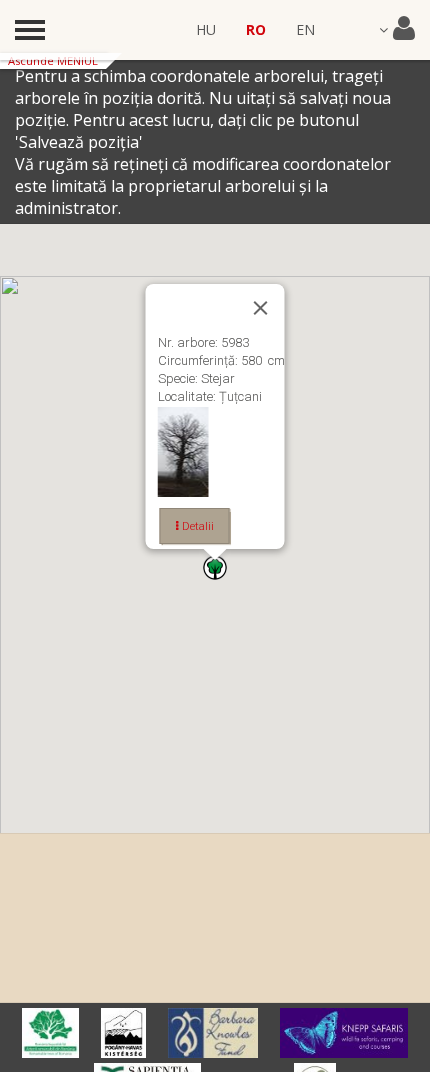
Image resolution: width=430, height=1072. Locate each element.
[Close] (261, 308)
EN (305, 29)
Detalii (196, 526)
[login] (397, 30)
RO (256, 29)
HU (206, 29)
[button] (215, 567)
